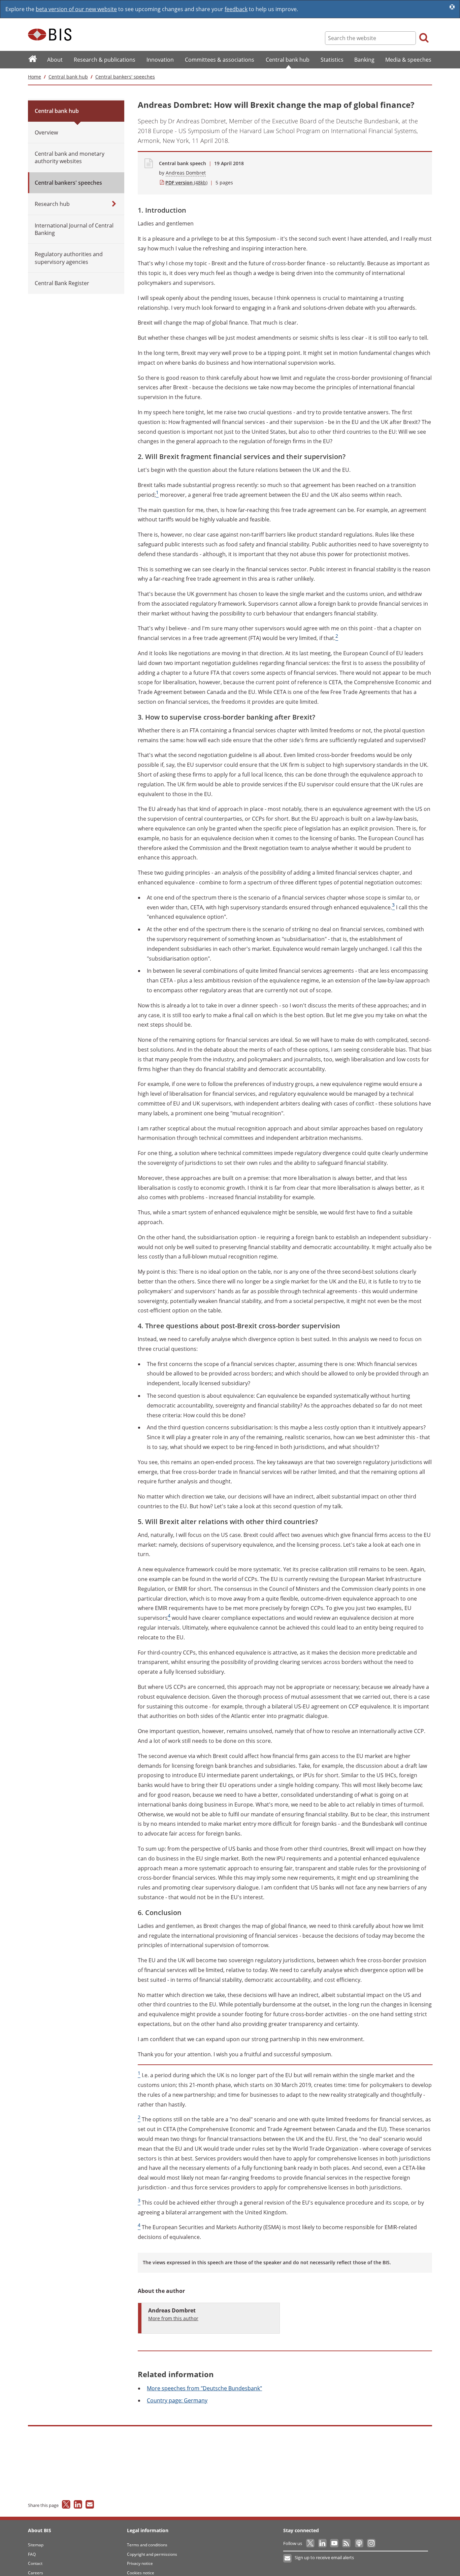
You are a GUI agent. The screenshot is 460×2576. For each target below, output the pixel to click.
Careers (36, 2573)
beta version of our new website (76, 9)
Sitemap (36, 2545)
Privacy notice (140, 2563)
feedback (236, 9)
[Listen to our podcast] (359, 2543)
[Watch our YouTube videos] (335, 2543)
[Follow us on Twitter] (311, 2543)
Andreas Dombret (186, 173)
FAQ (32, 2554)
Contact (35, 2563)
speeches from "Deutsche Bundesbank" (204, 2388)
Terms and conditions (147, 2545)
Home (35, 77)
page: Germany (177, 2400)
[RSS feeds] (347, 2543)
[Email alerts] (288, 2558)
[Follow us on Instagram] (371, 2543)
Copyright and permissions (152, 2554)
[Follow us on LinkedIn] (323, 2543)
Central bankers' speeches (125, 77)
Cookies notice (141, 2573)
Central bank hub (68, 77)
